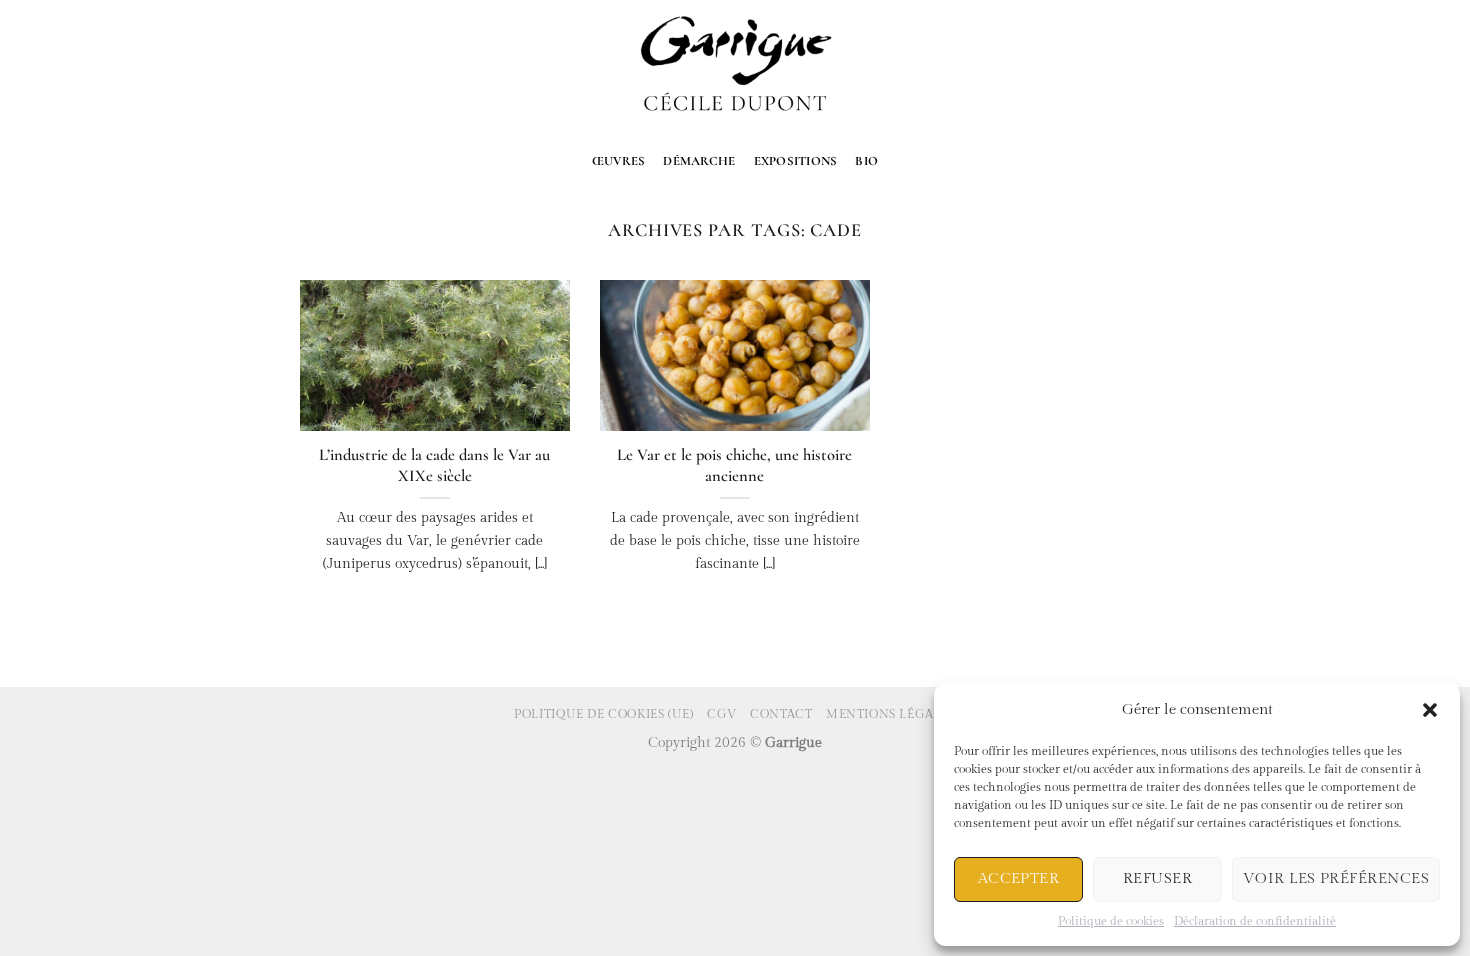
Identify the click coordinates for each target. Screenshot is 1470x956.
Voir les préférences (1336, 878)
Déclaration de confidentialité (1255, 921)
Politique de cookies (1111, 921)
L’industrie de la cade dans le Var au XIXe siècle (434, 466)
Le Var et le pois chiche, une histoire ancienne (734, 466)
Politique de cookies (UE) (603, 714)
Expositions (796, 161)
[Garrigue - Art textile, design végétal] (735, 67)
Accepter (1019, 878)
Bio (866, 161)
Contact (781, 714)
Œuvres (619, 161)
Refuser (1157, 878)
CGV (722, 714)
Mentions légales (891, 714)
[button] (1430, 710)
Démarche (699, 161)
